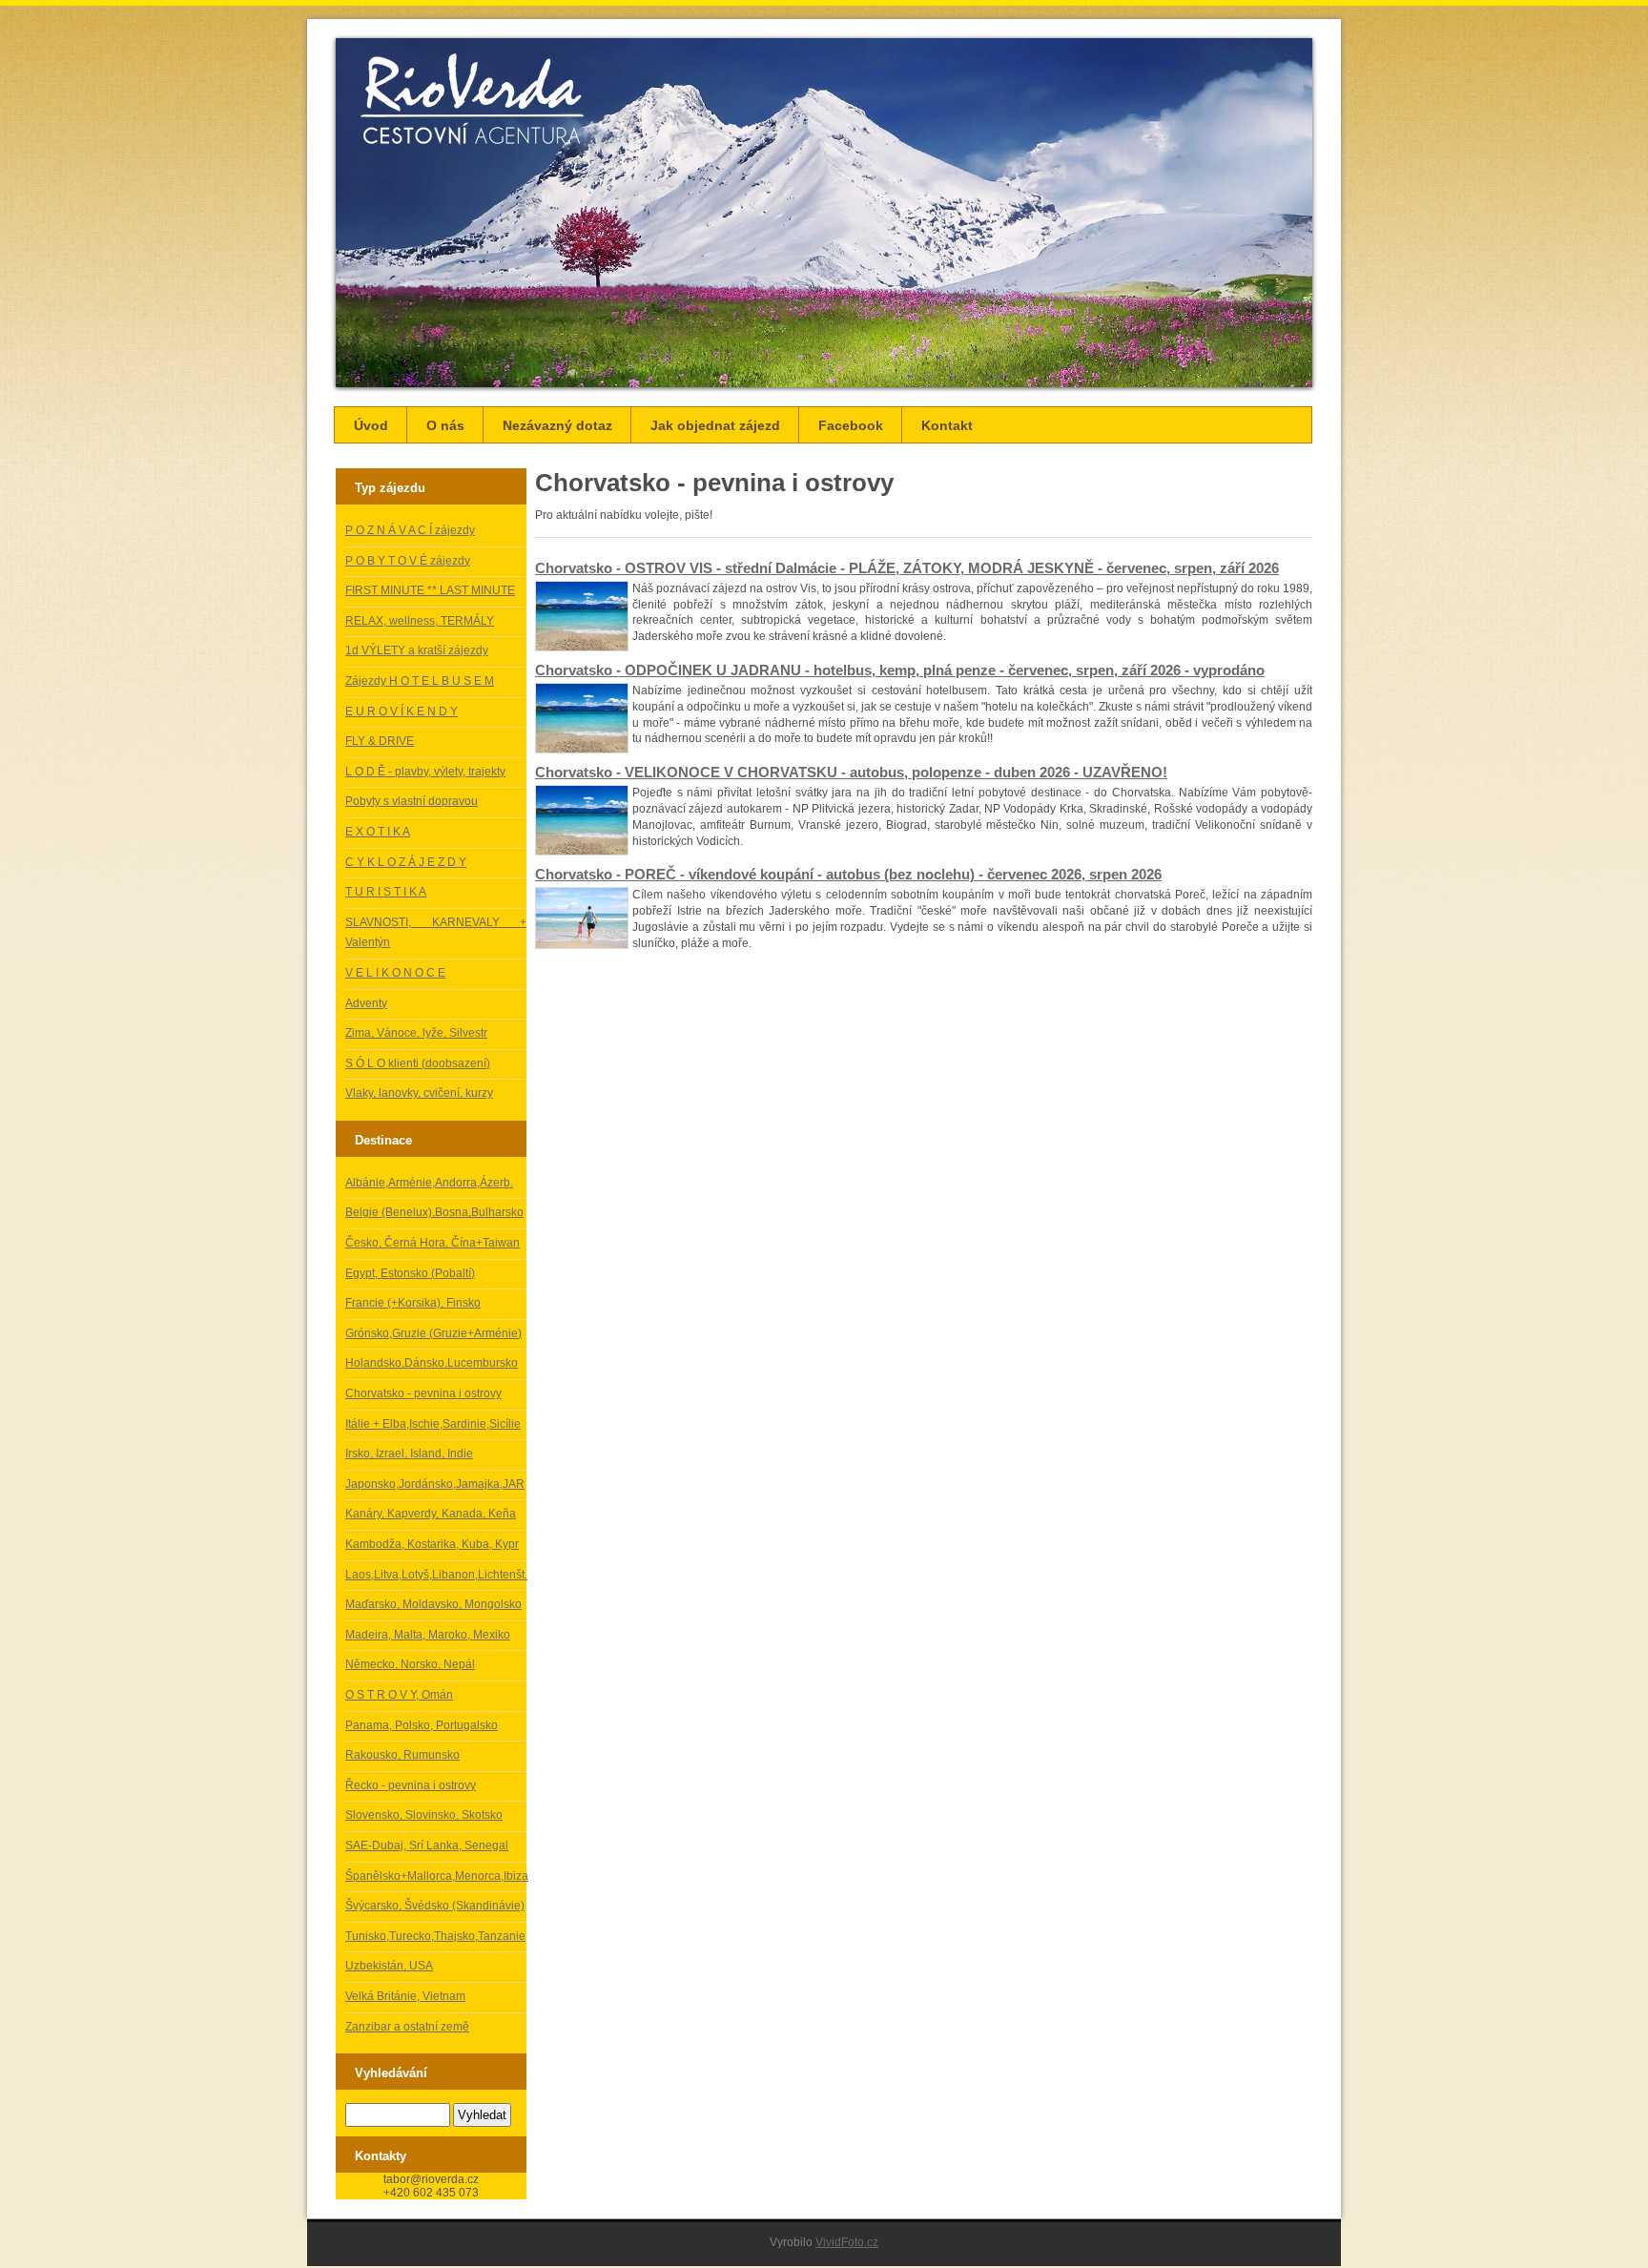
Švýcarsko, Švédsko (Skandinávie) (435, 1906)
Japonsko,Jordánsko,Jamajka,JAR (435, 1484)
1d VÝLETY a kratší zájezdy (417, 650)
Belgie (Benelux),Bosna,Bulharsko (434, 1212)
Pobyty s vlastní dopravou (412, 801)
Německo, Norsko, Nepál (410, 1664)
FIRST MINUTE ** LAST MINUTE (430, 590)
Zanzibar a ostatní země (407, 2027)
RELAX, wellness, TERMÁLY (420, 621)
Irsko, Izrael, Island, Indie (409, 1454)
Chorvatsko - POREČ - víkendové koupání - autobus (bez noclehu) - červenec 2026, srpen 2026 (848, 874)
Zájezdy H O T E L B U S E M (420, 681)
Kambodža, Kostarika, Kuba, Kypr (432, 1544)
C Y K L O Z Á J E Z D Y (406, 862)
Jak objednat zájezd (715, 425)
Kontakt (947, 425)
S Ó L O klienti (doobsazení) (418, 1063)
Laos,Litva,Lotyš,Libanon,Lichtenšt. (436, 1575)
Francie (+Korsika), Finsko (413, 1303)
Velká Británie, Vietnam (405, 1996)
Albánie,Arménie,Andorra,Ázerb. (429, 1183)
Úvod (371, 425)
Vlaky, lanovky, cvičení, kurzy (419, 1093)
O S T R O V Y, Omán (399, 1695)
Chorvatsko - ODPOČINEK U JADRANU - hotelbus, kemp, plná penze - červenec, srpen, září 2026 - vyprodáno (900, 670)
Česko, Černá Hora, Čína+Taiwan (433, 1243)
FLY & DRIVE (380, 741)
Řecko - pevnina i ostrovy (411, 1785)
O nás (445, 425)
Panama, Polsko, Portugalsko (422, 1725)
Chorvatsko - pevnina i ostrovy (423, 1393)
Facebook (851, 425)
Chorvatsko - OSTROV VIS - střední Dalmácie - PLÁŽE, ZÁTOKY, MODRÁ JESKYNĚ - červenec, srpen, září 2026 (907, 568)
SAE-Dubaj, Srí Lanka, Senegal (427, 1845)
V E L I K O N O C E (395, 973)
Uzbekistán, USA (389, 1966)
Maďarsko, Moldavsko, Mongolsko (433, 1604)
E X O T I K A (378, 832)
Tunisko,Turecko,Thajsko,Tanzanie (435, 1936)
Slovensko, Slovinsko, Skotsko (424, 1815)
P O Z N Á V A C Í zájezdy (410, 530)
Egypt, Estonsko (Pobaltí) (410, 1273)
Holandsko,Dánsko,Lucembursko (432, 1363)
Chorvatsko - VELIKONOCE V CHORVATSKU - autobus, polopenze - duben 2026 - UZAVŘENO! (851, 772)
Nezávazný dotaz (557, 425)
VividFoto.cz (847, 2242)
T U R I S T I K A (386, 892)
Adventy (366, 1003)
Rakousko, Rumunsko (402, 1755)
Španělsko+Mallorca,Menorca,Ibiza (437, 1876)
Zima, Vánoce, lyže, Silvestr (416, 1033)
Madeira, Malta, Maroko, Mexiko (428, 1635)
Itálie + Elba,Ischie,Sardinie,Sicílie (433, 1424)
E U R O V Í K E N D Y (402, 711)
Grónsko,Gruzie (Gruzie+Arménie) (433, 1333)
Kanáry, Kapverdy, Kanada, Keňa (431, 1514)
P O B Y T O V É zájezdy (408, 561)
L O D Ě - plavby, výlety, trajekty (425, 772)
